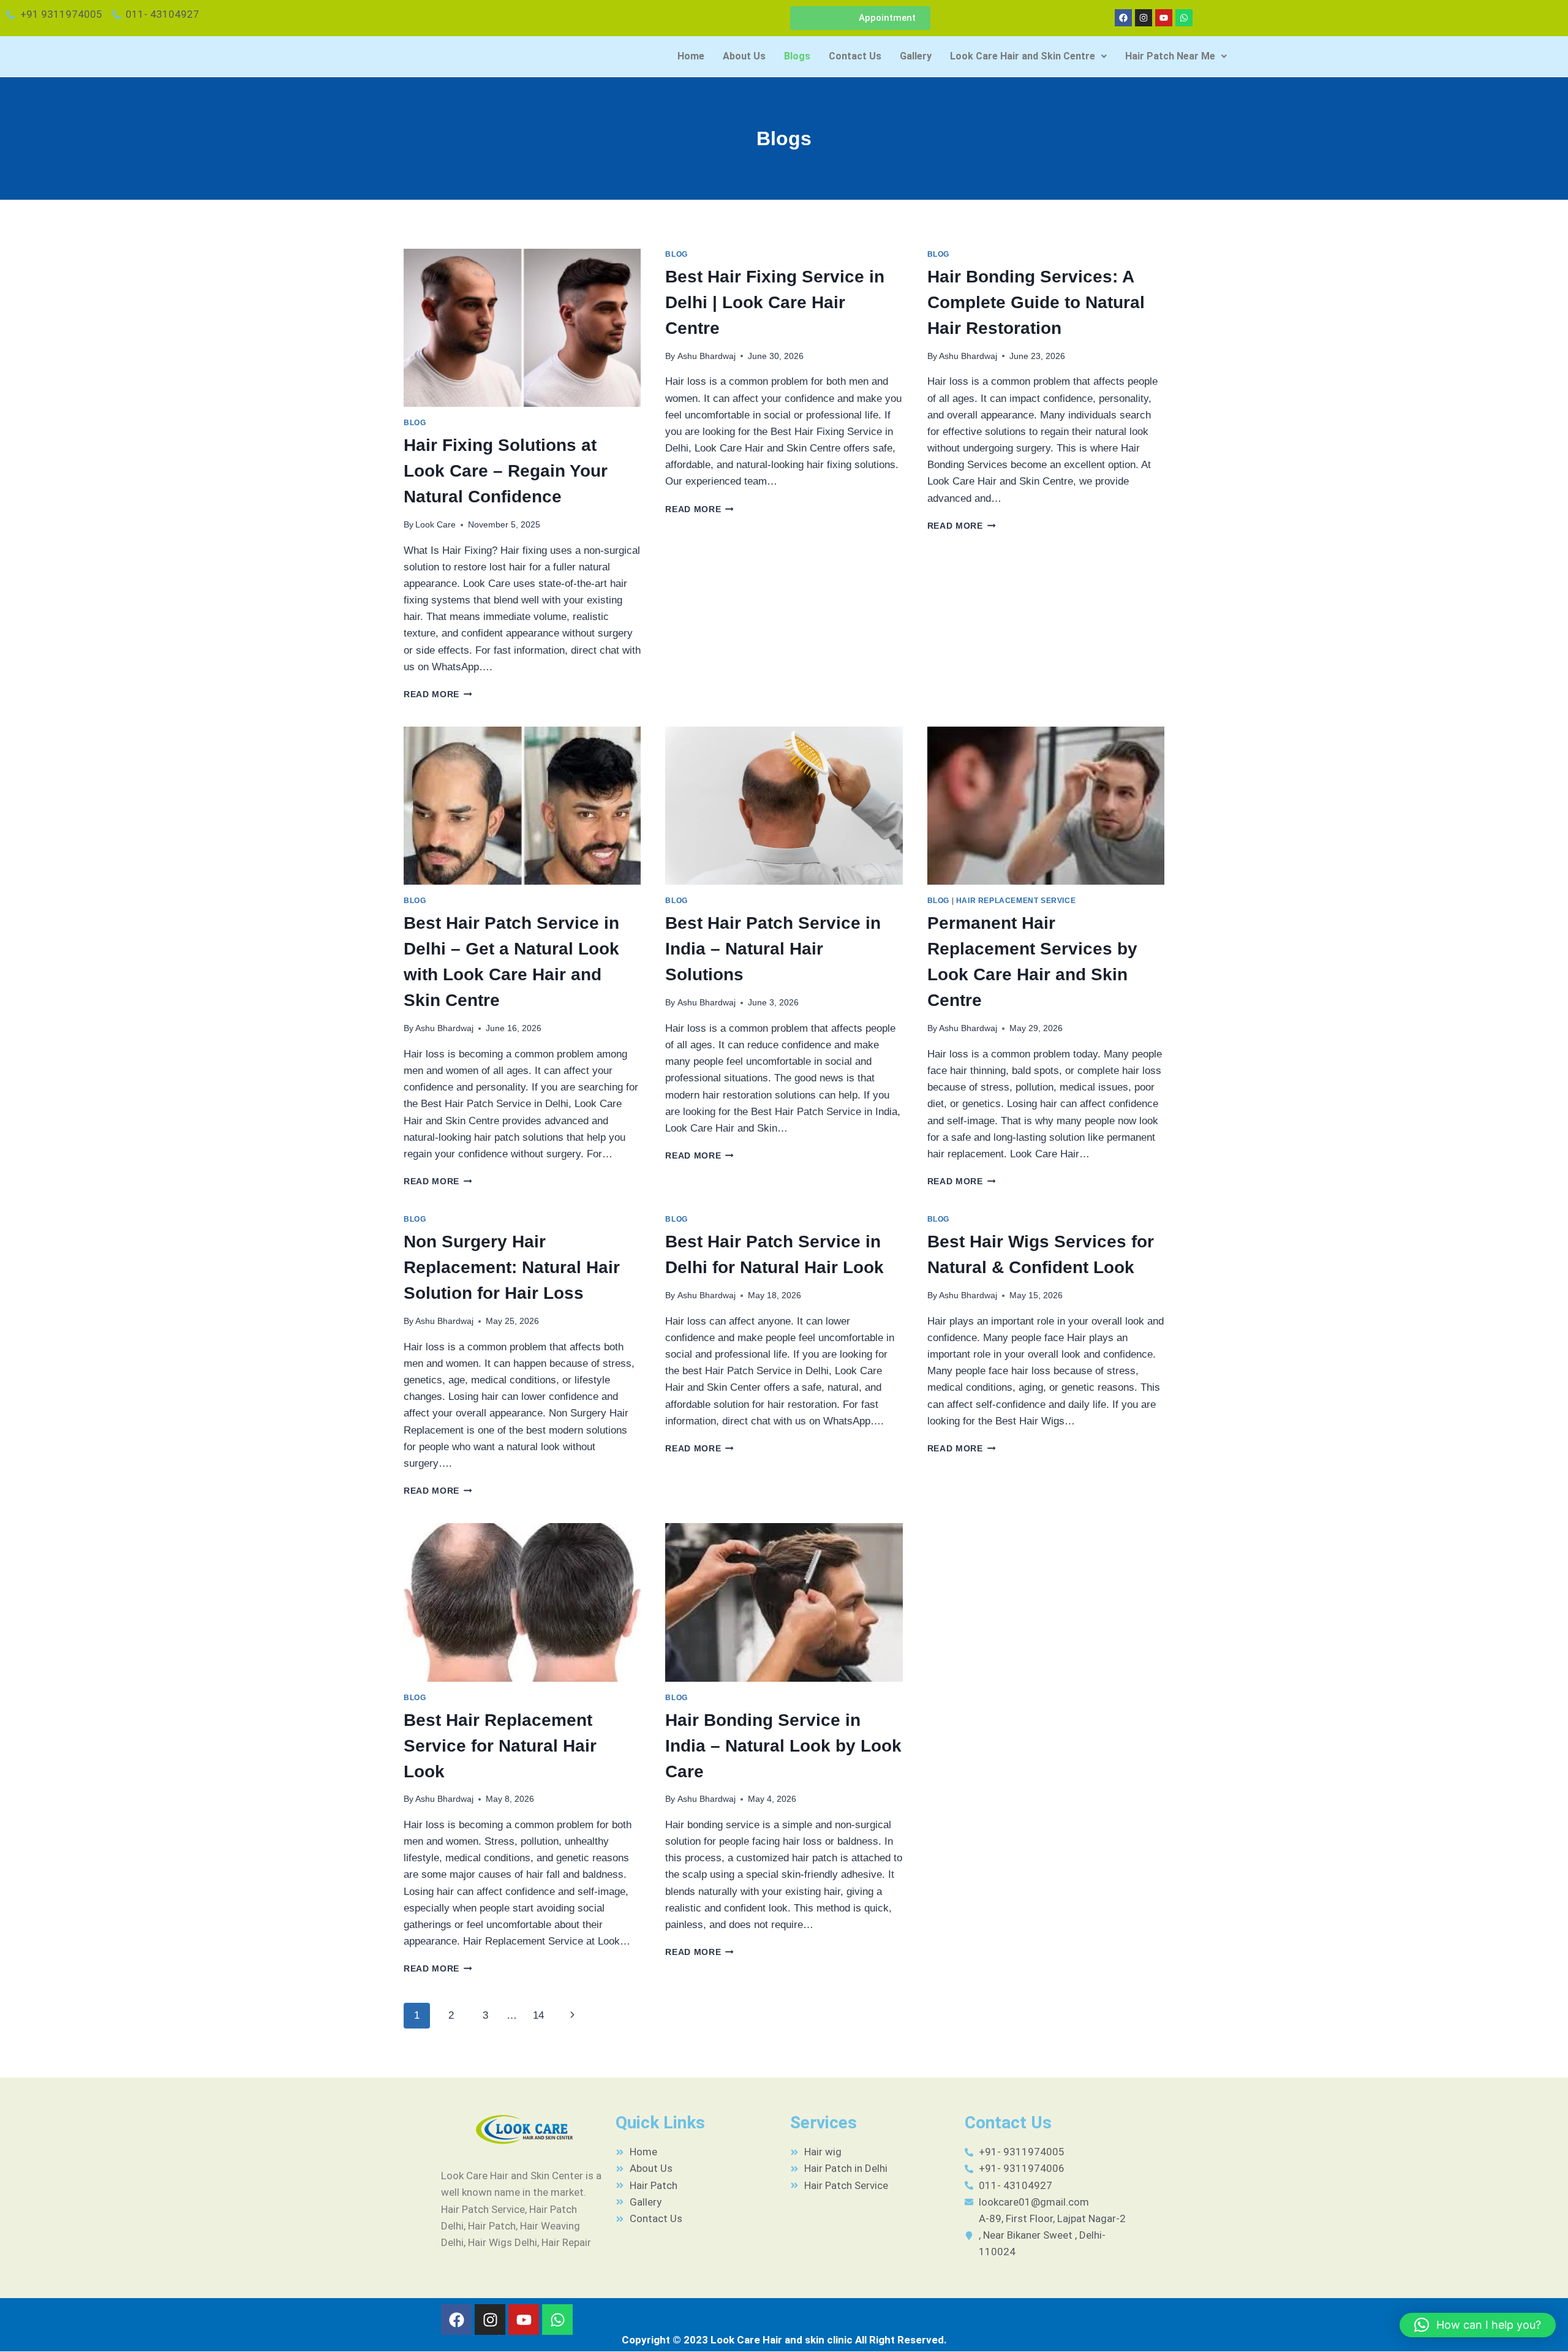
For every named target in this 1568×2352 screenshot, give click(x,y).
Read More (438, 694)
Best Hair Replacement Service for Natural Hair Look (500, 1746)
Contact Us (855, 56)
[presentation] (522, 328)
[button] (1028, 56)
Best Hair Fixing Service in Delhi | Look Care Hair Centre (775, 302)
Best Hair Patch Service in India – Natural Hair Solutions (773, 949)
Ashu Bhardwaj (707, 356)
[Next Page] (573, 2016)
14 (538, 2015)
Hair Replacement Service (1016, 901)
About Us (744, 56)
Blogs (797, 56)
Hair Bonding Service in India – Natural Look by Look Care (783, 1746)
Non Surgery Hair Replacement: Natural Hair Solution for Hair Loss (512, 1267)
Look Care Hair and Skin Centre (1023, 56)
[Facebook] (1123, 18)
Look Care (435, 525)
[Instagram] (1144, 18)
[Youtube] (1164, 18)
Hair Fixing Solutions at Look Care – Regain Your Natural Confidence (506, 471)
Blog (415, 423)
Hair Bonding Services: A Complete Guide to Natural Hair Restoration (1036, 302)
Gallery (916, 56)
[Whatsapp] (1184, 18)
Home (691, 56)
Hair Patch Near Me (1170, 56)
